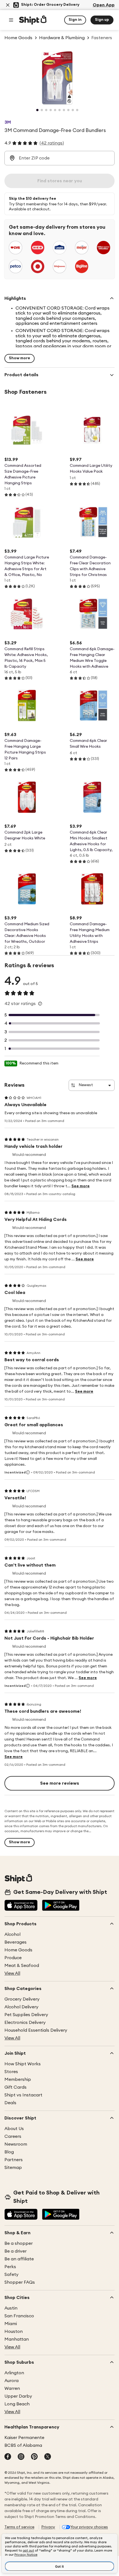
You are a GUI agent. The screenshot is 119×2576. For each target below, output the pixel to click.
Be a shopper (19, 2243)
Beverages (15, 1942)
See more (81, 1186)
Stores (11, 2072)
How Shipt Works (23, 2064)
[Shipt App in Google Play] (61, 1906)
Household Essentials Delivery (36, 2030)
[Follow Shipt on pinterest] (34, 2457)
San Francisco (19, 2316)
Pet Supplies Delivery (26, 2015)
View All (12, 1973)
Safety (11, 2275)
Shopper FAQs (20, 2282)
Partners (14, 2160)
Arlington (14, 2373)
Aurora (11, 2381)
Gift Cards (15, 2087)
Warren (12, 2388)
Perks (10, 2267)
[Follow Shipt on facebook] (8, 2457)
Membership (18, 2079)
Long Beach (17, 2404)
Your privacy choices (89, 2527)
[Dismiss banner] (8, 5)
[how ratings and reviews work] (40, 1004)
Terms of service (19, 2527)
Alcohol (12, 1934)
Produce (13, 1958)
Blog (9, 2152)
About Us (14, 2129)
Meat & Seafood (22, 1966)
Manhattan (17, 2339)
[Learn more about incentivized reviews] (28, 1472)
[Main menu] (11, 20)
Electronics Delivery (25, 2023)
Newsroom (16, 2144)
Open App (104, 5)
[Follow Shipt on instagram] (21, 2457)
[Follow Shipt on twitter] (48, 2457)
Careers (13, 2136)
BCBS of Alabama (23, 2445)
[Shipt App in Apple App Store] (21, 1906)
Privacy (48, 2527)
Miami (11, 2324)
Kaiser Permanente (24, 2438)
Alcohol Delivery (21, 2007)
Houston (14, 2331)
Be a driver (15, 2251)
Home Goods (18, 1950)
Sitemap (13, 2168)
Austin (11, 2308)
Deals (10, 2103)
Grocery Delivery (22, 1999)
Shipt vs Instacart (23, 2095)
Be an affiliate (19, 2259)
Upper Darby (18, 2396)
